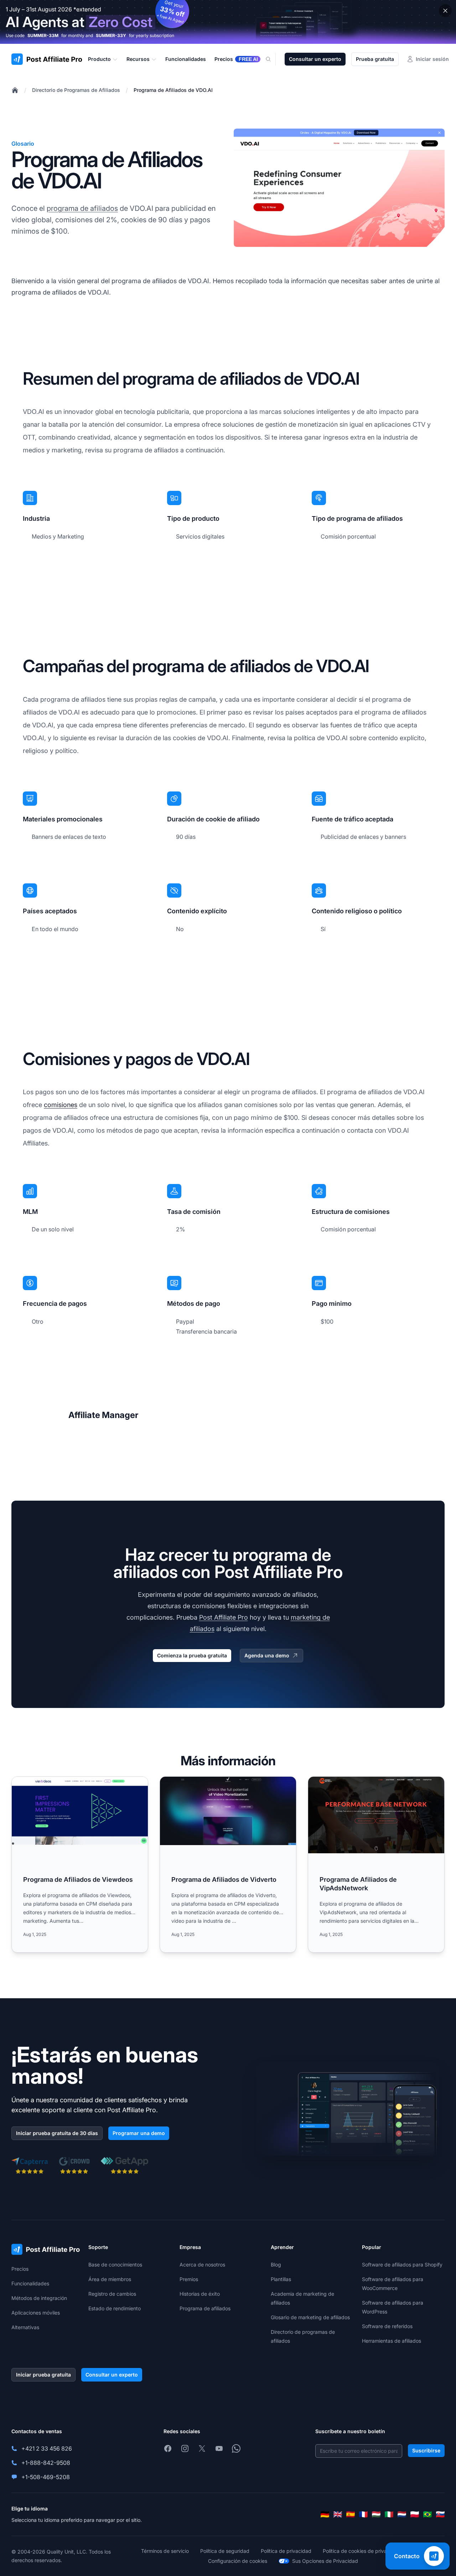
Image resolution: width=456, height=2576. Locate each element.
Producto (99, 59)
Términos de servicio (165, 2551)
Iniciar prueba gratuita (43, 2375)
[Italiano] (389, 2514)
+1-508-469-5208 (46, 2477)
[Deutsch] (325, 2514)
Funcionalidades (30, 2283)
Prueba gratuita (375, 59)
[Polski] (415, 2514)
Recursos (138, 59)
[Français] (363, 2514)
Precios (20, 2269)
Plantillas (281, 2279)
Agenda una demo (267, 1655)
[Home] (15, 90)
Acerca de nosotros (202, 2265)
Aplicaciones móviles (36, 2313)
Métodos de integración (39, 2298)
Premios (189, 2279)
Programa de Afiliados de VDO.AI (173, 90)
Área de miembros (110, 2279)
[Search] (273, 59)
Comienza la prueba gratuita (192, 1655)
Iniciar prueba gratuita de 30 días (57, 2133)
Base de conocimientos (115, 2265)
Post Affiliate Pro (224, 1617)
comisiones (61, 1105)
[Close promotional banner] (445, 11)
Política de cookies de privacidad (361, 2551)
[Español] (351, 2514)
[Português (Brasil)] (427, 2514)
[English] (338, 2514)
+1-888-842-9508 (46, 2463)
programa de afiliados (82, 208)
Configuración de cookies (238, 2561)
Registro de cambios (112, 2294)
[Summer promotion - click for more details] (228, 22)
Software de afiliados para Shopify (402, 2265)
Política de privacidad (286, 2551)
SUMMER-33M (43, 35)
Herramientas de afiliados (392, 2341)
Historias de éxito (200, 2294)
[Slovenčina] (440, 2514)
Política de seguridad (225, 2551)
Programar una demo (139, 2133)
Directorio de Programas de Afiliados (76, 90)
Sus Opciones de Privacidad (325, 2561)
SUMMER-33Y (111, 35)
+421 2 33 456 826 (47, 2448)
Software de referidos (387, 2326)
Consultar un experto (315, 59)
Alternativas (25, 2327)
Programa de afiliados (205, 2308)
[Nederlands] (402, 2514)
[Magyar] (376, 2514)
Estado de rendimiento (115, 2308)
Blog (276, 2265)
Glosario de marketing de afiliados (310, 2317)
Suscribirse (426, 2450)
